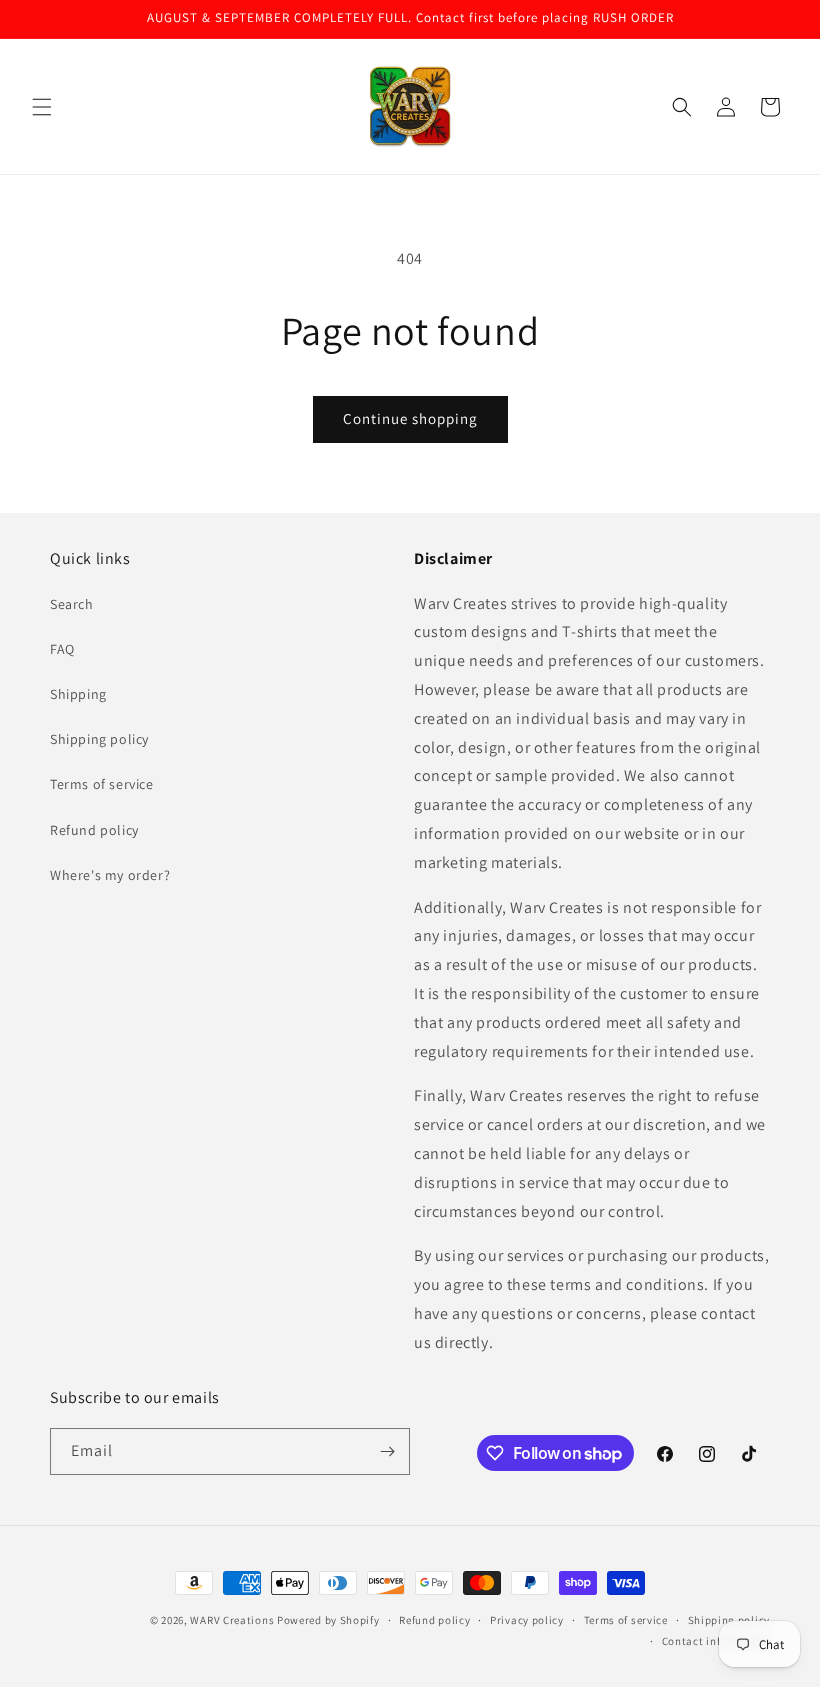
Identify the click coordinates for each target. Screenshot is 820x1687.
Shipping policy (99, 739)
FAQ (62, 649)
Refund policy (94, 830)
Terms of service (102, 784)
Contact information (716, 1641)
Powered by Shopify (328, 1620)
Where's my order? (110, 875)
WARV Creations (232, 1620)
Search (72, 604)
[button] (42, 107)
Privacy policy (527, 1620)
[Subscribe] (387, 1451)
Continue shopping (410, 418)
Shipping (78, 694)
